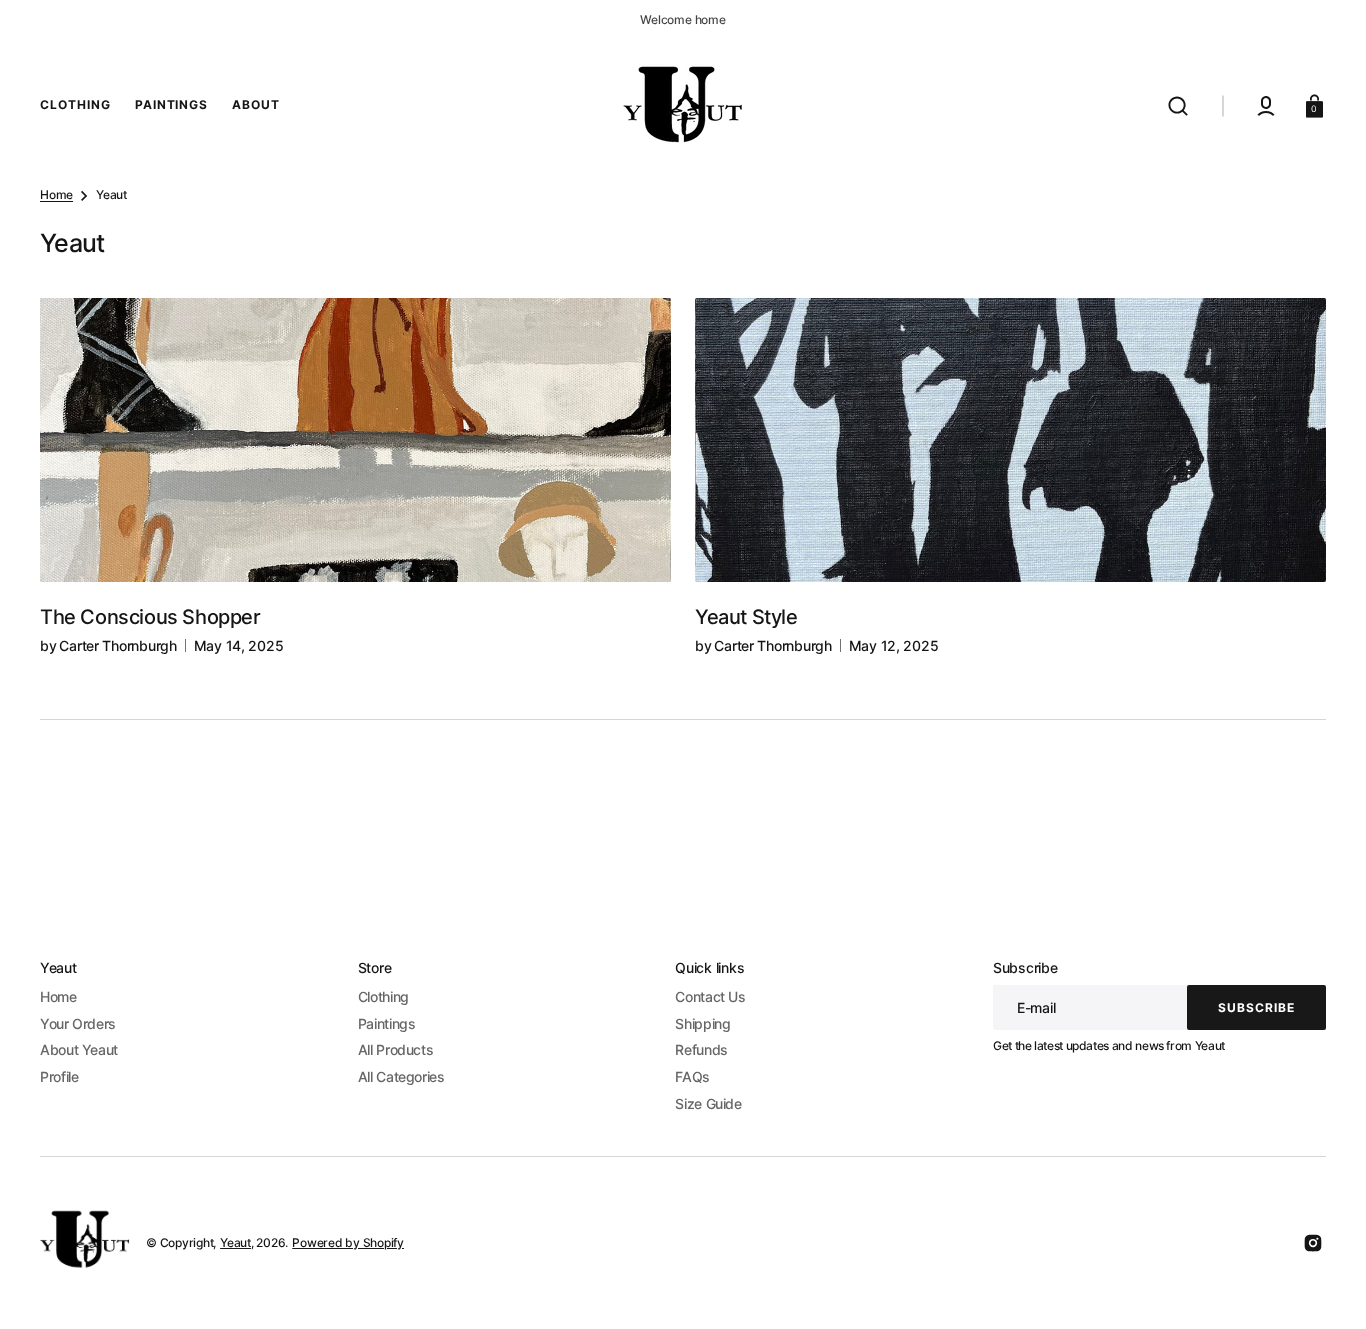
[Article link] (355, 477)
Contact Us (710, 996)
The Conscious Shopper (150, 617)
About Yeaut (79, 1049)
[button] (1178, 106)
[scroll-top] (1323, 1286)
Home (56, 194)
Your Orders (78, 1023)
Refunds (701, 1049)
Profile (59, 1076)
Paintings (387, 1023)
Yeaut (235, 1242)
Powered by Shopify (348, 1242)
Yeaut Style (746, 617)
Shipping (702, 1023)
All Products (396, 1049)
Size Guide (708, 1103)
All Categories (401, 1076)
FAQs (692, 1076)
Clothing (383, 996)
